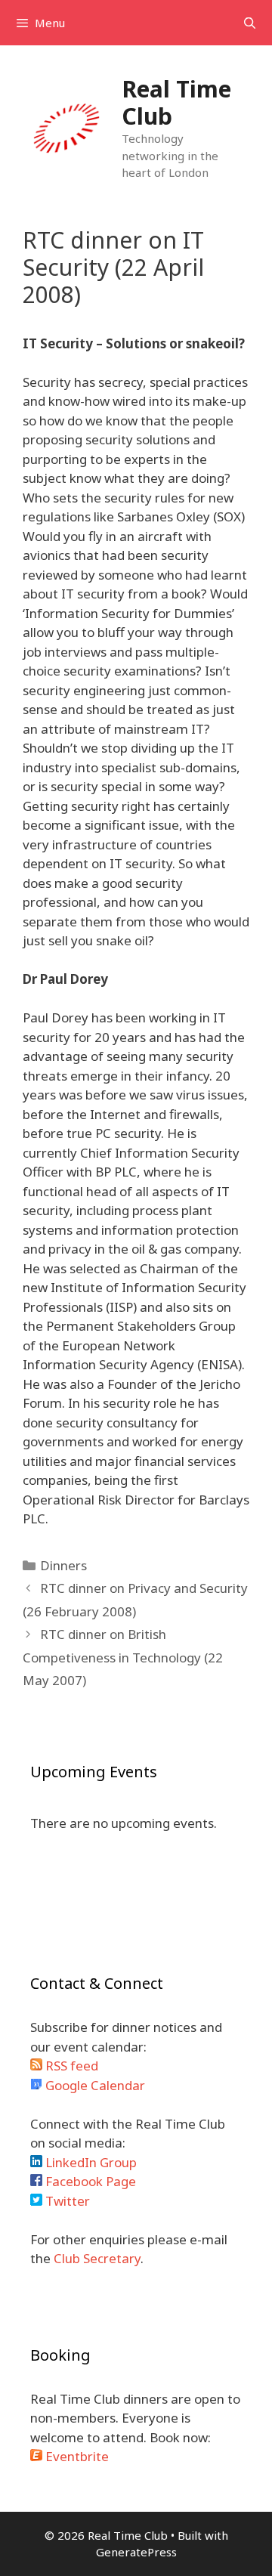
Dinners (63, 1565)
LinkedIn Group (90, 2162)
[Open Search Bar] (250, 23)
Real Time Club (176, 102)
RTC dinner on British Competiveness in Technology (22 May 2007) (123, 1657)
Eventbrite (76, 2456)
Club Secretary (97, 2258)
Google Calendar (94, 2085)
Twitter (66, 2201)
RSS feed (70, 2066)
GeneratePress (136, 2552)
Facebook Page (89, 2181)
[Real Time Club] (66, 127)
